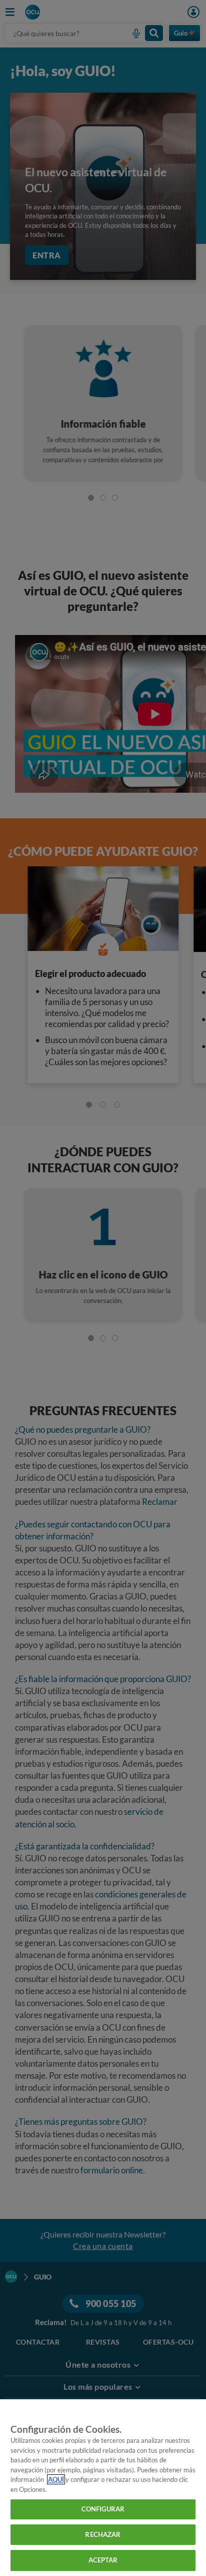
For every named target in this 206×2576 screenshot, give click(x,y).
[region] (103, 2488)
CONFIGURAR (103, 2509)
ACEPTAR (103, 2560)
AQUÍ (56, 2479)
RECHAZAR (103, 2534)
